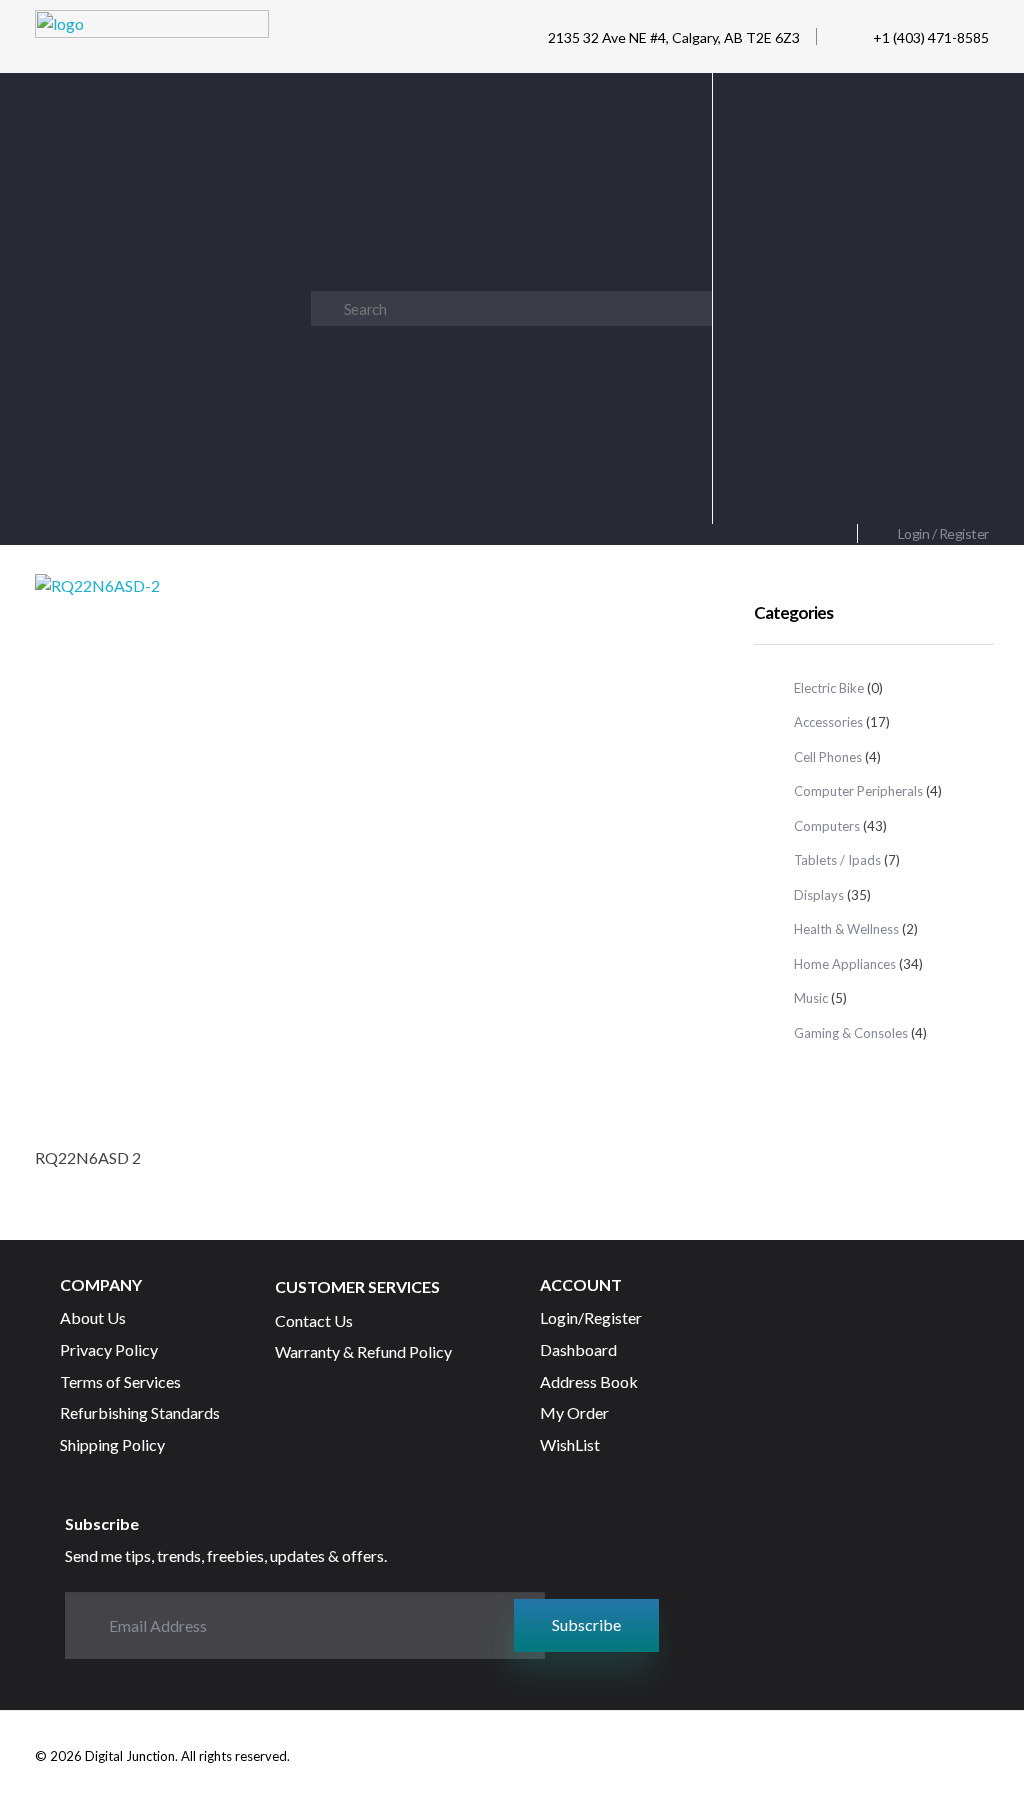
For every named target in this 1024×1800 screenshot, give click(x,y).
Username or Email (850, 111)
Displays (819, 895)
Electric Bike (829, 688)
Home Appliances (845, 964)
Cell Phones (828, 757)
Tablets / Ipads (837, 860)
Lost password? (851, 387)
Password (851, 203)
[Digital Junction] (152, 42)
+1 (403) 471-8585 (931, 37)
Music (811, 998)
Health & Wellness (846, 929)
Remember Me (860, 294)
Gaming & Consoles (851, 1033)
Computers (827, 826)
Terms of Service (884, 488)
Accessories (828, 722)
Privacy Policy (778, 488)
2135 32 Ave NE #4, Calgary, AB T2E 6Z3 (674, 37)
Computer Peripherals (858, 791)
